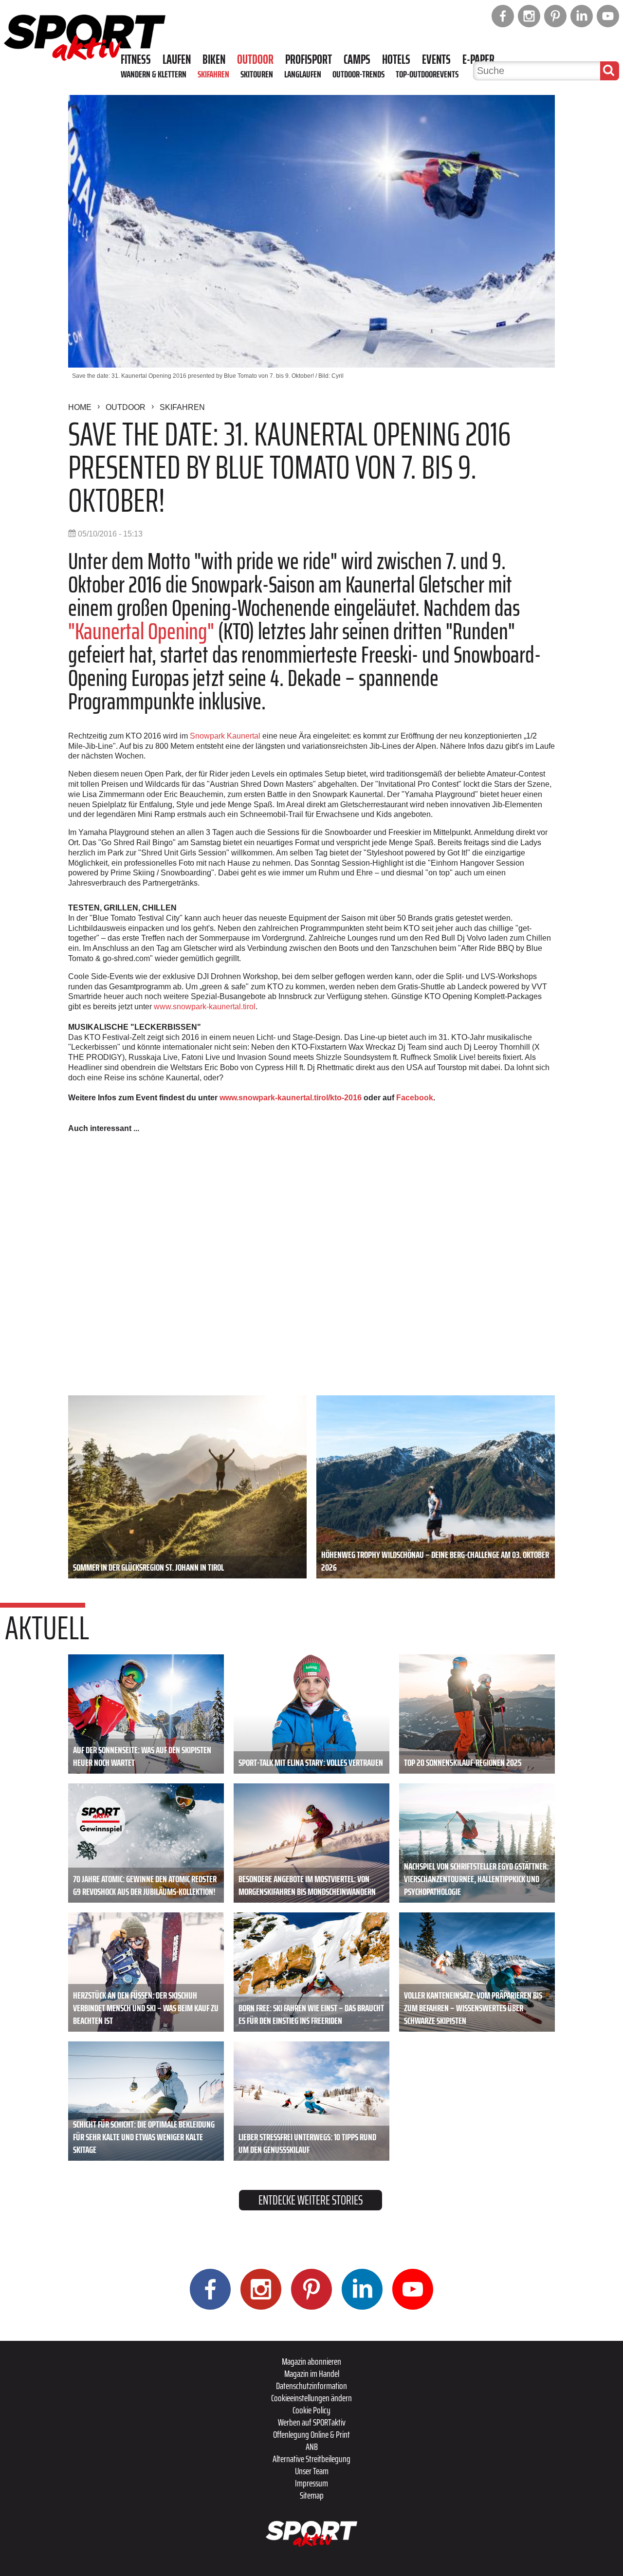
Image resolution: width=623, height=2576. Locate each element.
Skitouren (257, 74)
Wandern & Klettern (154, 74)
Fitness (136, 59)
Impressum (311, 2483)
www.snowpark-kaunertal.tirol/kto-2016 (291, 1098)
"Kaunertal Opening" (141, 631)
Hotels (396, 59)
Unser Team (312, 2471)
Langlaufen (303, 74)
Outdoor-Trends (358, 74)
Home (80, 407)
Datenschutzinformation (311, 2386)
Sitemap (312, 2495)
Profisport (309, 59)
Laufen (177, 59)
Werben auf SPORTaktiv (312, 2422)
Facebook (415, 1098)
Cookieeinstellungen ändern (311, 2398)
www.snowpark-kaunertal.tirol (205, 1007)
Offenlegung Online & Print (311, 2434)
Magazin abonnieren (311, 2361)
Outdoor (255, 59)
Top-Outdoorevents (427, 74)
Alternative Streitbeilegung (311, 2459)
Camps (357, 59)
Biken (214, 59)
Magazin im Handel (312, 2373)
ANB (312, 2446)
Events (436, 59)
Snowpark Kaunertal (225, 736)
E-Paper (478, 59)
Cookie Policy (311, 2410)
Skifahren (213, 74)
